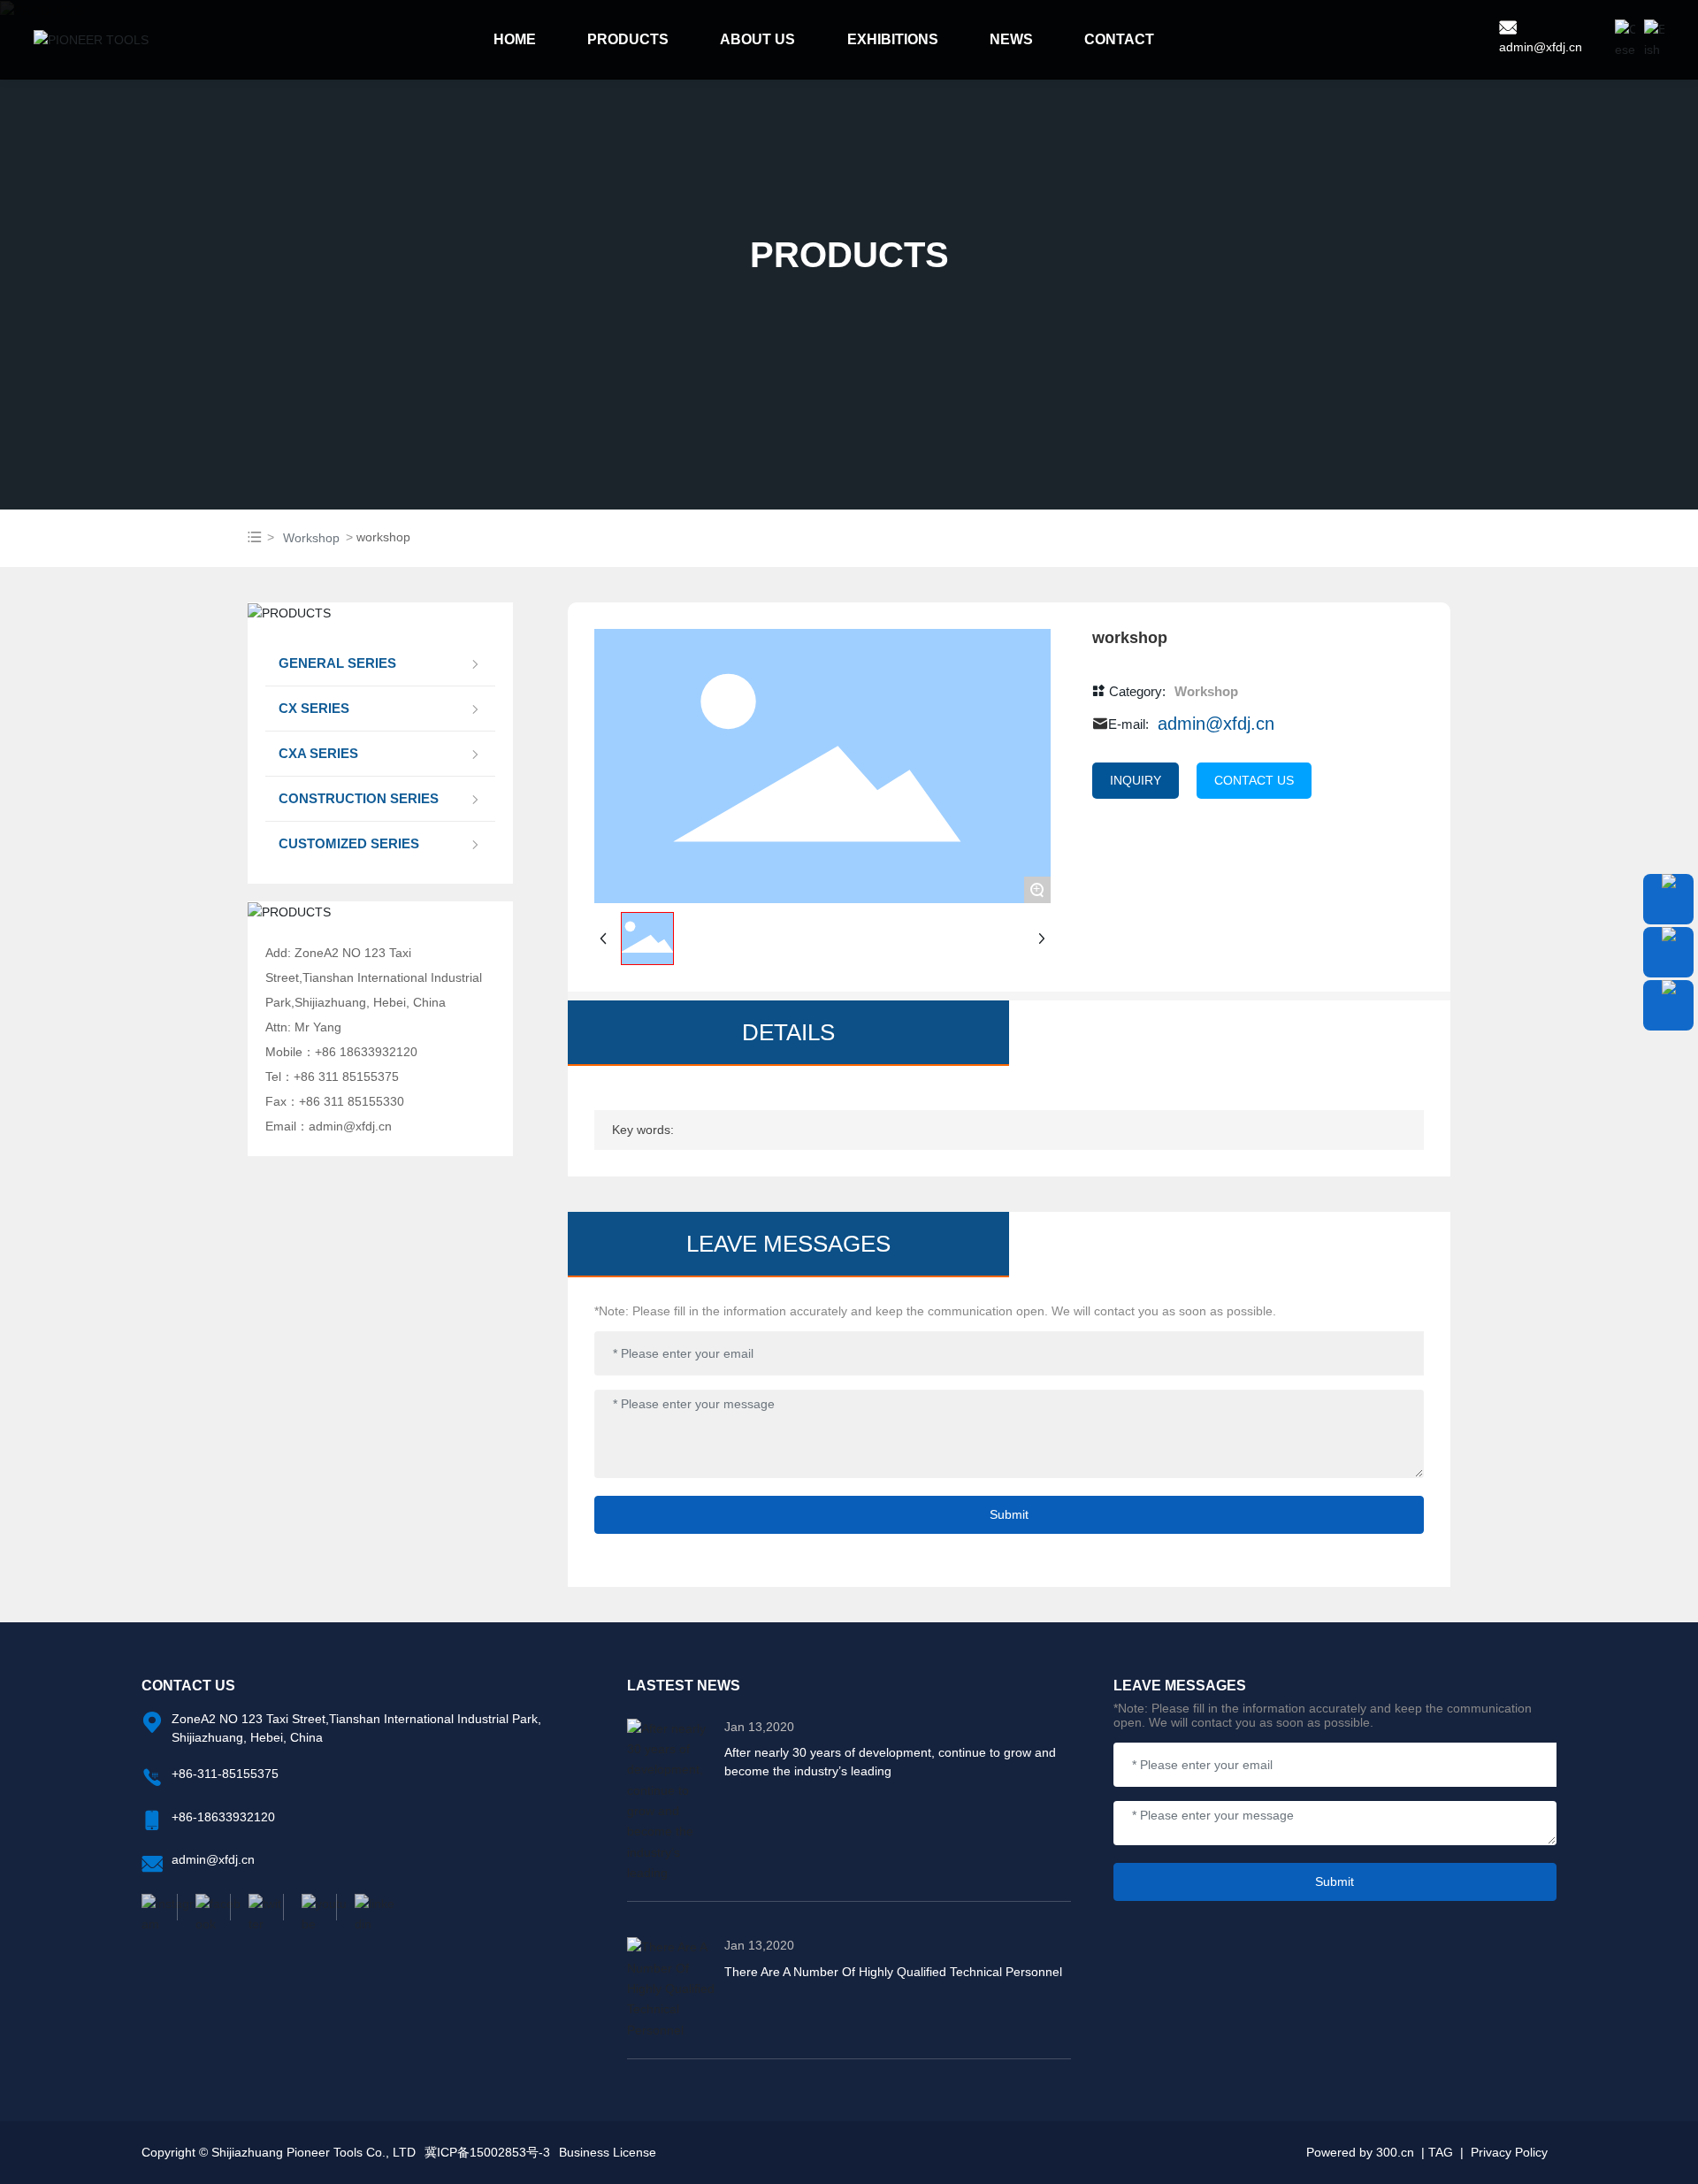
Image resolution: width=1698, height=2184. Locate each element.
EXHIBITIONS (893, 39)
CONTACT (1119, 39)
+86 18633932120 (366, 1052)
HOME (515, 39)
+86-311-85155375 (225, 1774)
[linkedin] (363, 1907)
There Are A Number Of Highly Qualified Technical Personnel (893, 1972)
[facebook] (203, 1907)
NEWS (1011, 39)
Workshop (311, 538)
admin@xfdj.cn (1541, 47)
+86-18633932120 (223, 1817)
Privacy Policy (1509, 2152)
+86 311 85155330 (352, 1101)
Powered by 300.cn (1360, 2152)
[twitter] (256, 1907)
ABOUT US (757, 39)
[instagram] (159, 1907)
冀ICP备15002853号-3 (487, 2152)
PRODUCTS (628, 39)
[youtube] (310, 1907)
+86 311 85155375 (346, 1077)
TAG (1441, 2152)
